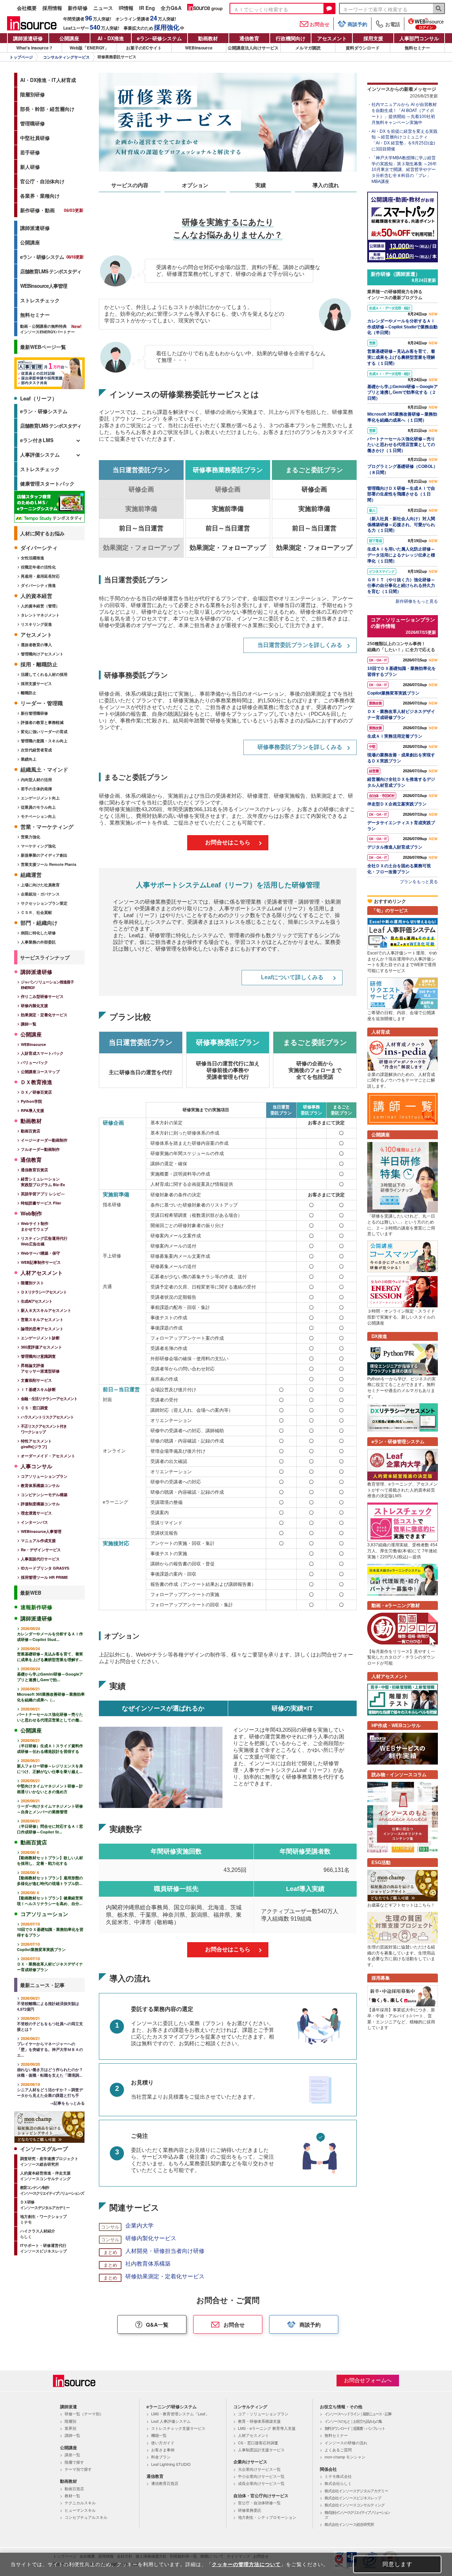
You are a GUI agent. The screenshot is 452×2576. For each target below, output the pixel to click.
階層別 (70, 2421)
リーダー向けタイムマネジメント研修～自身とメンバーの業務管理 (50, 1806)
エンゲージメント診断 (40, 1338)
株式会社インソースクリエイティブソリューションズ (357, 2515)
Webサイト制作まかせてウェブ (35, 1226)
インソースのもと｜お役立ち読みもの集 (353, 2421)
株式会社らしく (338, 2483)
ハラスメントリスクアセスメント (47, 1417)
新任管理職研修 (34, 713)
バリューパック (34, 1062)
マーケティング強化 (38, 846)
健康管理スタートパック (47, 483)
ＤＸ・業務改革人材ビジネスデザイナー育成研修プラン (50, 1964)
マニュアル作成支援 (38, 1540)
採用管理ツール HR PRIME (44, 1577)
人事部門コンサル (419, 38)
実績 (261, 185)
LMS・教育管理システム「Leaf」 (180, 2414)
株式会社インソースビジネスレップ (353, 2498)
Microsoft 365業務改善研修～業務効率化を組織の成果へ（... (51, 1694)
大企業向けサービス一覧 (259, 2469)
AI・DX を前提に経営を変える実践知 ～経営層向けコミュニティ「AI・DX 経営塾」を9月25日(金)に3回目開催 (405, 140)
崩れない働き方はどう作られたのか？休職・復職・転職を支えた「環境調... (50, 2070)
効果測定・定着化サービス (44, 1015)
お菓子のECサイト (144, 48)
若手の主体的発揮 (36, 789)
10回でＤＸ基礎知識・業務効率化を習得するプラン (50, 1929)
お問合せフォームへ (368, 2380)
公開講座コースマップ (40, 1072)
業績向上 (29, 759)
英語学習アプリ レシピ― (43, 1194)
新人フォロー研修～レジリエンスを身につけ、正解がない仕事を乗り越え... (50, 1766)
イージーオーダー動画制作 (44, 1140)
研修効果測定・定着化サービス (165, 2276)
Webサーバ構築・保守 (40, 1253)
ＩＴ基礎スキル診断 (38, 1389)
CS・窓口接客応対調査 (258, 2443)
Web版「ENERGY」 (89, 48)
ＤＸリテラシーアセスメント (44, 1292)
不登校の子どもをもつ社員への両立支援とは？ (50, 2024)
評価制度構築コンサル (40, 1504)
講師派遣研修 (28, 38)
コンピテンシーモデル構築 (44, 1495)
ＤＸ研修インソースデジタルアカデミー (45, 2205)
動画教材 (208, 38)
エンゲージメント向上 (40, 798)
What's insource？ (35, 48)
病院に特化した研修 (38, 933)
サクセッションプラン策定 (44, 903)
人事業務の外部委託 (38, 942)
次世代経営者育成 (36, 750)
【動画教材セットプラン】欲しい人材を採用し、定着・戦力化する (50, 1858)
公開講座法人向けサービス (253, 48)
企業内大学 (139, 2226)
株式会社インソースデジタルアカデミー (356, 2491)
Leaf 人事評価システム (171, 2421)
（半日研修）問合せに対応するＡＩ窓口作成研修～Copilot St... (50, 1826)
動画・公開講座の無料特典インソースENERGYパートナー (47, 329)
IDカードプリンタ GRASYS (45, 1568)
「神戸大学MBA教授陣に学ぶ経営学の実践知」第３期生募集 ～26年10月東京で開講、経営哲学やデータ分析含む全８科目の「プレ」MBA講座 (404, 170)
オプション (195, 185)
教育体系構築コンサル (40, 1485)
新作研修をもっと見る (417, 601)
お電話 (393, 24)
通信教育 (249, 38)
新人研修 (30, 167)
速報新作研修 (36, 1607)
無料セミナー (417, 48)
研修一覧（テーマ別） (84, 2414)
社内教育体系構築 (148, 2264)
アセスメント (332, 38)
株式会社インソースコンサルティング (355, 2505)
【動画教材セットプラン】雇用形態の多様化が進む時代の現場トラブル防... (50, 1878)
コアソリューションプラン (44, 1476)
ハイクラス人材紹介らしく (38, 2234)
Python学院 (31, 1101)
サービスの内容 (130, 185)
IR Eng (147, 8)
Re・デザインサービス (41, 1550)
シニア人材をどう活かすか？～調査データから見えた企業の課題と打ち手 (50, 2090)
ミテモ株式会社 (338, 2476)
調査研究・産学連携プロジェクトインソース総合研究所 (49, 2161)
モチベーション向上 (38, 816)
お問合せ (320, 24)
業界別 (70, 2428)
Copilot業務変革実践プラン (41, 1947)
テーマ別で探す (78, 2469)
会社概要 (27, 8)
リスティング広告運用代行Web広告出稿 (44, 1241)
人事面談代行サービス (40, 1559)
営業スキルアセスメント (42, 1319)
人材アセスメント (254, 2435)
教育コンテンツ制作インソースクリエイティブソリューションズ (52, 2190)
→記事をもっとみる (67, 2103)
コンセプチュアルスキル (86, 2517)
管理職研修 (32, 123)
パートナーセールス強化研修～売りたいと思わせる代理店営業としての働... (50, 1714)
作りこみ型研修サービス (42, 996)
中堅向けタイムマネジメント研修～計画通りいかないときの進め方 (50, 1786)
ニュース (103, 8)
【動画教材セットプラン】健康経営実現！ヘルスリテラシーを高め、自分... (50, 1898)
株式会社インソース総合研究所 (349, 2524)
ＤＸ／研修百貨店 (36, 1092)
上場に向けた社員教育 (40, 885)
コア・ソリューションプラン (263, 2414)
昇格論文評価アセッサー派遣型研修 (40, 1368)
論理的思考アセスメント (42, 1329)
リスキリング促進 (36, 624)
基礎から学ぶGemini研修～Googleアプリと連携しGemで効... (50, 1674)
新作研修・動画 (52, 210)
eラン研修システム (159, 38)
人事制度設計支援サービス (261, 2450)
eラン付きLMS (37, 440)
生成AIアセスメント (37, 1301)
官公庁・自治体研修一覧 (259, 2503)
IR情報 (126, 8)
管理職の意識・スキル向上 (44, 741)
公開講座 (69, 38)
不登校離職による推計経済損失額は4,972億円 (48, 2004)
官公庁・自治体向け (42, 181)
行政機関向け (291, 38)
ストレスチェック (40, 300)
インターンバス (34, 1522)
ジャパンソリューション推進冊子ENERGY (47, 985)
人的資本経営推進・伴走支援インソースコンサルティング (45, 2176)
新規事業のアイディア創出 (44, 855)
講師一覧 (29, 1024)
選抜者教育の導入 (36, 645)
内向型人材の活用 (36, 780)
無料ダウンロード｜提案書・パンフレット (355, 2428)
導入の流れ (326, 185)
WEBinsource (199, 48)
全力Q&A (171, 8)
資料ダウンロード (363, 48)
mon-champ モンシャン (345, 2457)
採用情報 (52, 8)
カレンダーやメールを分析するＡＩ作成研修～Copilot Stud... (50, 1634)
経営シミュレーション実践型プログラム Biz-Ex (43, 1182)
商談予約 (357, 24)
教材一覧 (72, 2495)
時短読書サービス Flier (41, 1203)
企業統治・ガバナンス (40, 894)
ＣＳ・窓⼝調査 (34, 1408)
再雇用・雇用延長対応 (40, 576)
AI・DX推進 (111, 38)
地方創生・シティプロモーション (267, 2517)
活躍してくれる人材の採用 (44, 674)
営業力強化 (31, 837)
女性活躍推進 (32, 558)
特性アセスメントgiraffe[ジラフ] (36, 1444)
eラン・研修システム (52, 257)
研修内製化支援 (34, 1006)
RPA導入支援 (32, 1110)
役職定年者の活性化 (38, 567)
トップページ (21, 57)
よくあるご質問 (338, 2450)
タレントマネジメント (40, 615)
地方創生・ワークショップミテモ (43, 2219)
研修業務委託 (250, 2510)
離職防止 (29, 693)
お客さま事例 (163, 2450)
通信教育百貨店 (34, 1170)
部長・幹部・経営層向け (47, 109)
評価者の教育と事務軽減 (42, 722)
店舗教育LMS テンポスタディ (51, 271)
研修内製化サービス (151, 2238)
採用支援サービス (36, 683)
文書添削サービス (36, 1380)
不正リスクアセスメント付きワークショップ (44, 1429)
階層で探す (74, 2462)
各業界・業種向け (40, 196)
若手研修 (30, 152)
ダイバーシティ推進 (38, 585)
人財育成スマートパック (42, 1053)
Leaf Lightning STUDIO (171, 2464)
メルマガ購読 (308, 48)
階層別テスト (32, 1283)
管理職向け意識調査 (38, 1356)
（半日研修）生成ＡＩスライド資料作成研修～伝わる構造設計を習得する (50, 1746)
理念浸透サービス (36, 1513)
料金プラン (161, 2457)
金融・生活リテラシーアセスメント (49, 1399)
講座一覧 (72, 2455)
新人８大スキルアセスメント (46, 1310)
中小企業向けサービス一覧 (261, 2476)
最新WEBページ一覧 (43, 347)
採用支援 (373, 38)
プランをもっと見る (419, 882)
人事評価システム (40, 454)
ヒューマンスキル (80, 2510)
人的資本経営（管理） (40, 606)
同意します (397, 2564)
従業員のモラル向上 (38, 807)
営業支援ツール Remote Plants (49, 864)
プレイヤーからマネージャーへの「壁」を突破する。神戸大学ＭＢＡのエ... (50, 2047)
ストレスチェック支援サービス (178, 2428)
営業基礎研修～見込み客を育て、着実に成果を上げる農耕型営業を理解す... (50, 1654)
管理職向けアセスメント (42, 654)
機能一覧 (159, 2435)
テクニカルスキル (80, 2503)
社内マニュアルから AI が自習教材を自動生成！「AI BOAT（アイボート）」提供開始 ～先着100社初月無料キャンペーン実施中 (404, 113)
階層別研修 (32, 94)
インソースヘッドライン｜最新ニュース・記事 (358, 2414)
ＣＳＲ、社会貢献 (36, 912)
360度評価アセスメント (41, 1347)
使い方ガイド (163, 2443)
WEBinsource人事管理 (44, 286)
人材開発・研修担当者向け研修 (165, 2251)
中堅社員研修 (35, 138)
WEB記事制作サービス (41, 1262)
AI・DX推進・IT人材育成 (48, 80)
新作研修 (78, 8)
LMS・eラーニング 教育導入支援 (267, 2428)
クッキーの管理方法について (246, 2564)
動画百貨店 (31, 1131)
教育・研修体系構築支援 (259, 2421)
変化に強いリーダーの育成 (44, 731)
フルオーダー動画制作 (40, 1149)
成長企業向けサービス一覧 (261, 2483)
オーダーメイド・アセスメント (48, 1456)
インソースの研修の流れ (346, 2443)
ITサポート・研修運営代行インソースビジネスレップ (43, 2248)
